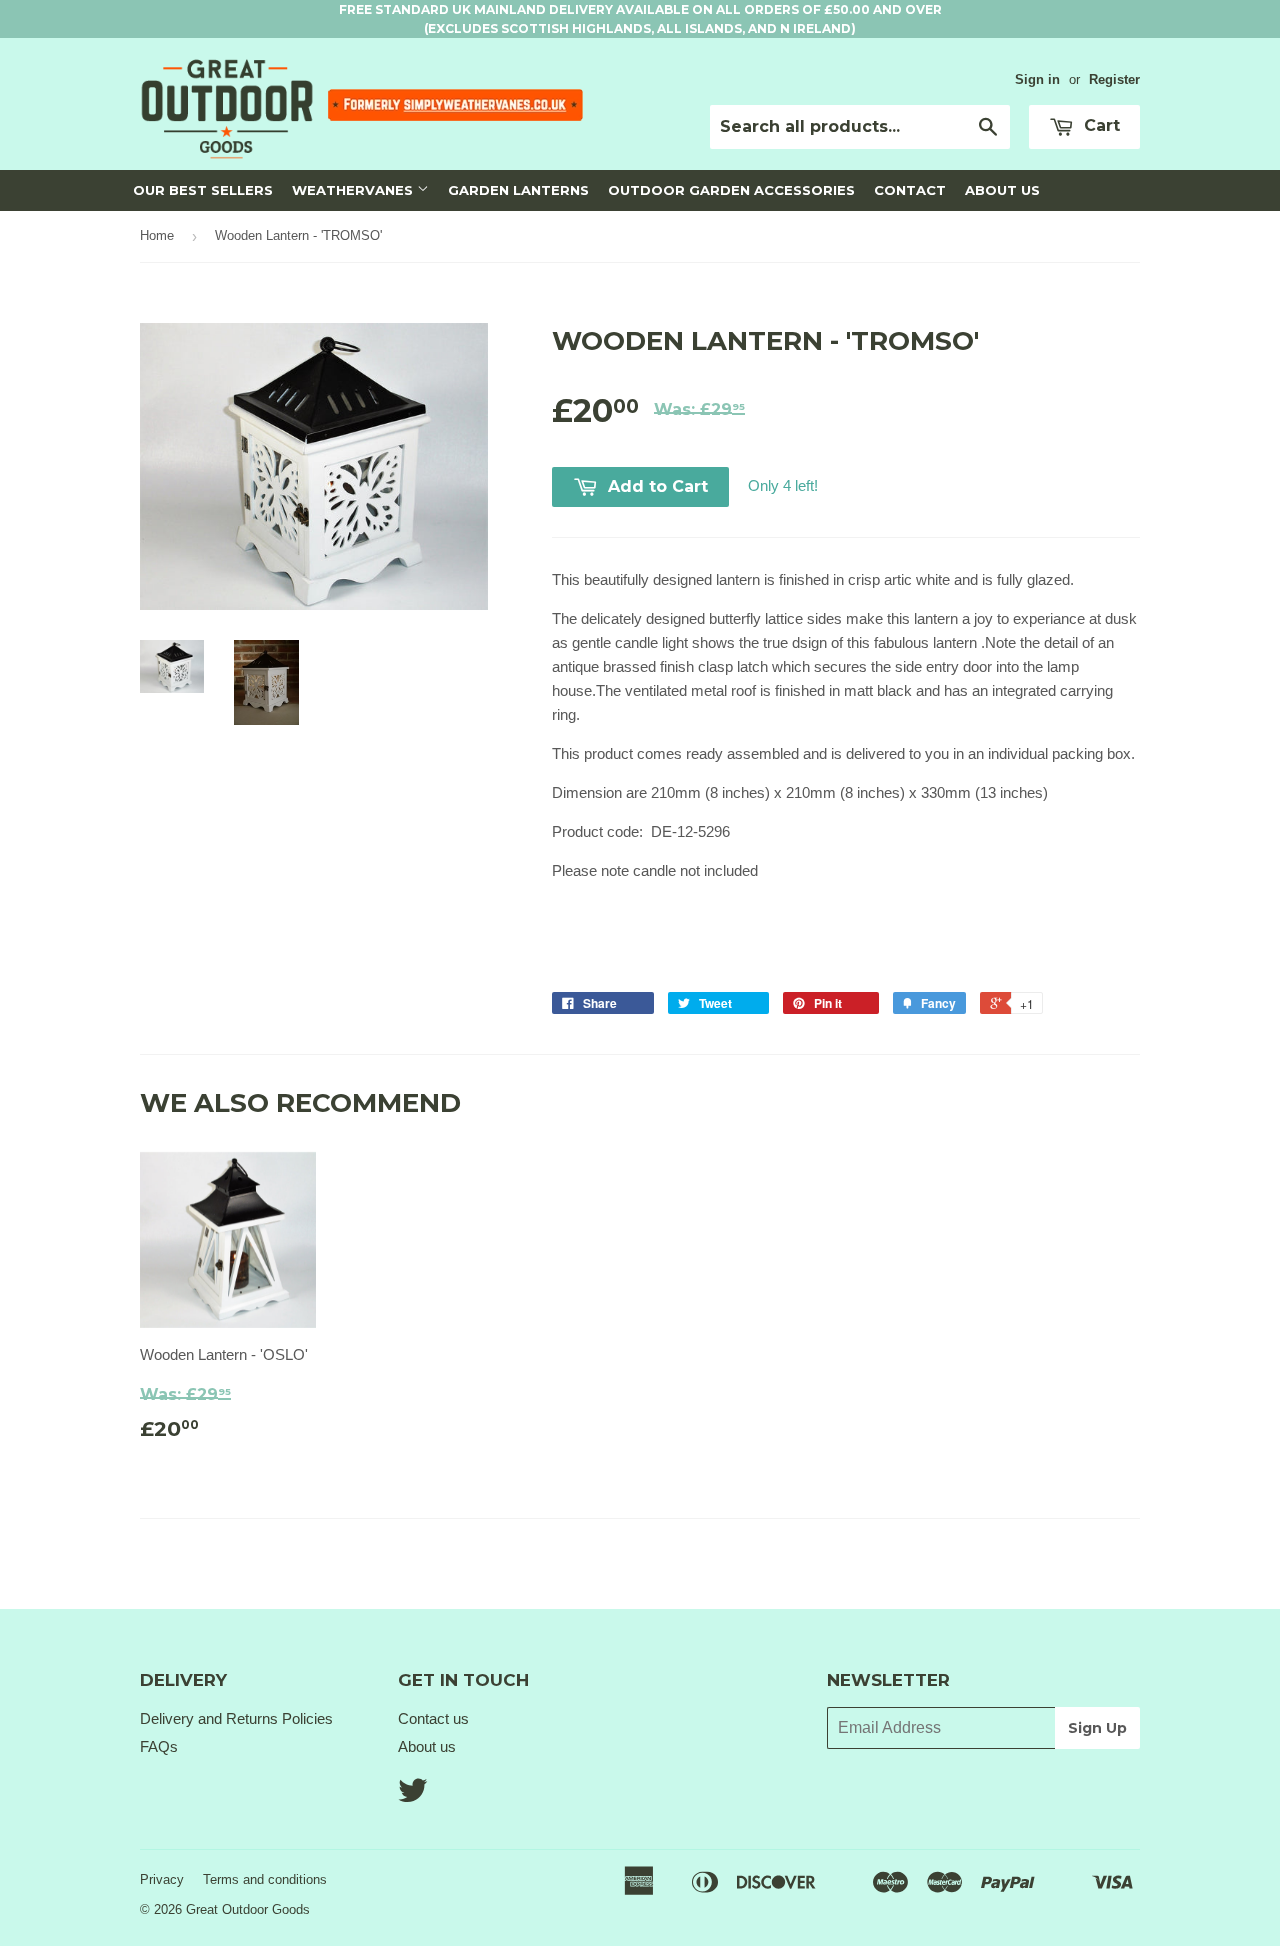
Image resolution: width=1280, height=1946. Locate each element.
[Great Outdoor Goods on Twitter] (413, 1796)
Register (1114, 79)
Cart (1099, 125)
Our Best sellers (203, 190)
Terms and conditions (265, 1879)
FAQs (159, 1746)
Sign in (1037, 79)
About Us (1002, 190)
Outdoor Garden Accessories (731, 190)
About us (427, 1746)
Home (157, 235)
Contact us (433, 1718)
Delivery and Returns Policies (236, 1718)
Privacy (162, 1879)
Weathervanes (354, 190)
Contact (910, 190)
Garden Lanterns (518, 190)
